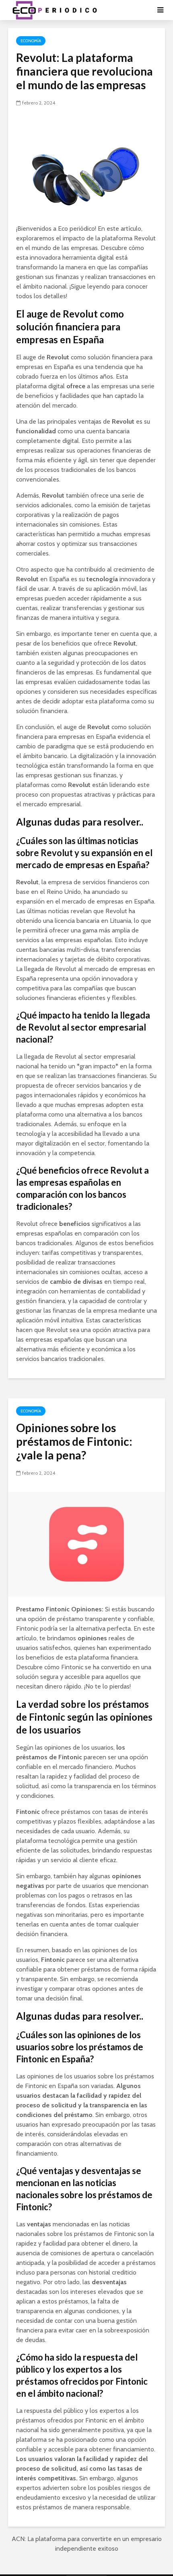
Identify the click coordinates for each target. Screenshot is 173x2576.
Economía (31, 41)
